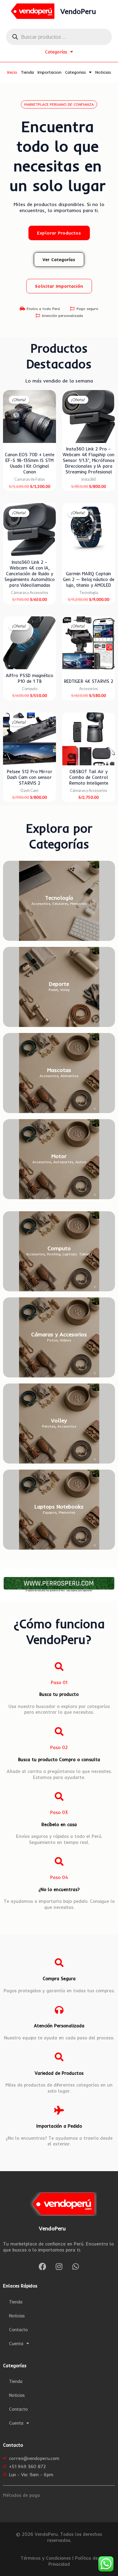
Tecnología (59, 898)
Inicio (12, 72)
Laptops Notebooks (59, 1507)
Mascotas (59, 1070)
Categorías (56, 52)
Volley (59, 1420)
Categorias (75, 72)
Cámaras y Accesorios (59, 1334)
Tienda (27, 72)
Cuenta (16, 2344)
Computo (59, 1248)
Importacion (49, 72)
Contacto (18, 2330)
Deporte (59, 984)
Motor (59, 1156)
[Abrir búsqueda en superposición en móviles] (59, 37)
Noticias (103, 72)
